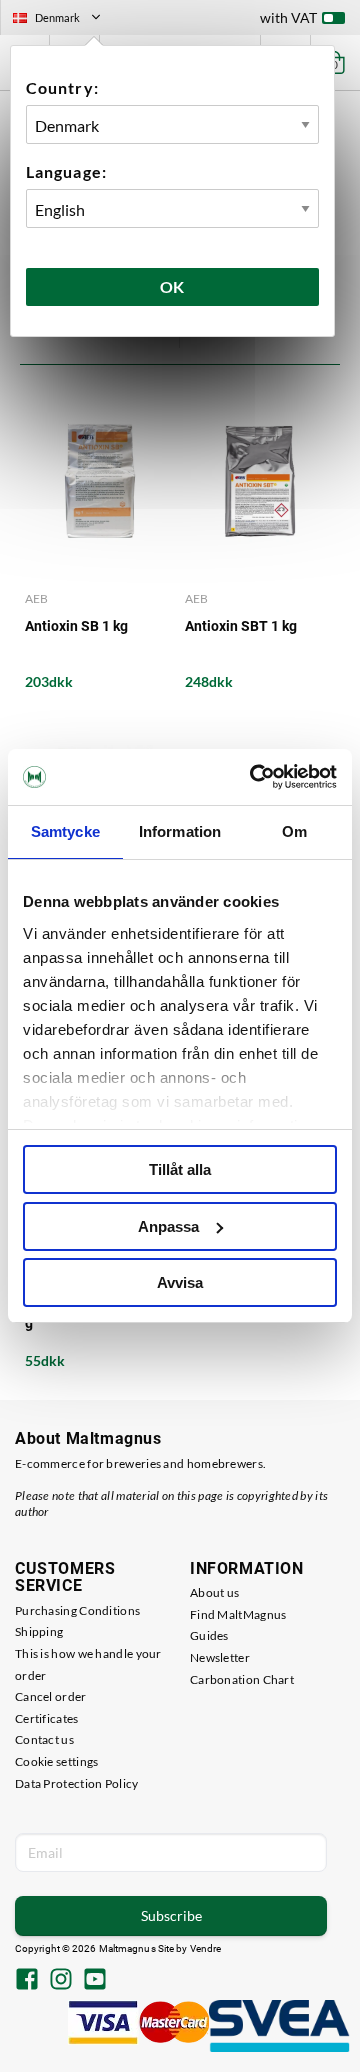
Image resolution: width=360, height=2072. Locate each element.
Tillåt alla (180, 1169)
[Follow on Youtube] (95, 1981)
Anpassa (168, 1226)
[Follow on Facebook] (27, 1981)
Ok (173, 286)
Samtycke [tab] (65, 831)
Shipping (39, 1631)
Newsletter (220, 1657)
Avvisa (180, 1282)
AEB (36, 598)
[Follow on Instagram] (61, 1981)
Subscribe (171, 1915)
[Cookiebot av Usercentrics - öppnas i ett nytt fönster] (254, 777)
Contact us (44, 1739)
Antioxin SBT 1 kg (241, 626)
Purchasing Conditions (77, 1610)
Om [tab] (294, 831)
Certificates (47, 1718)
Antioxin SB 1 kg (76, 626)
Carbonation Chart (242, 1679)
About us (214, 1592)
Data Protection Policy (77, 1783)
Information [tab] (180, 831)
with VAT (288, 17)
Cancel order (51, 1696)
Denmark (65, 20)
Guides (209, 1635)
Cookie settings (57, 1761)
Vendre (206, 1948)
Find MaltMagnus (238, 1614)
